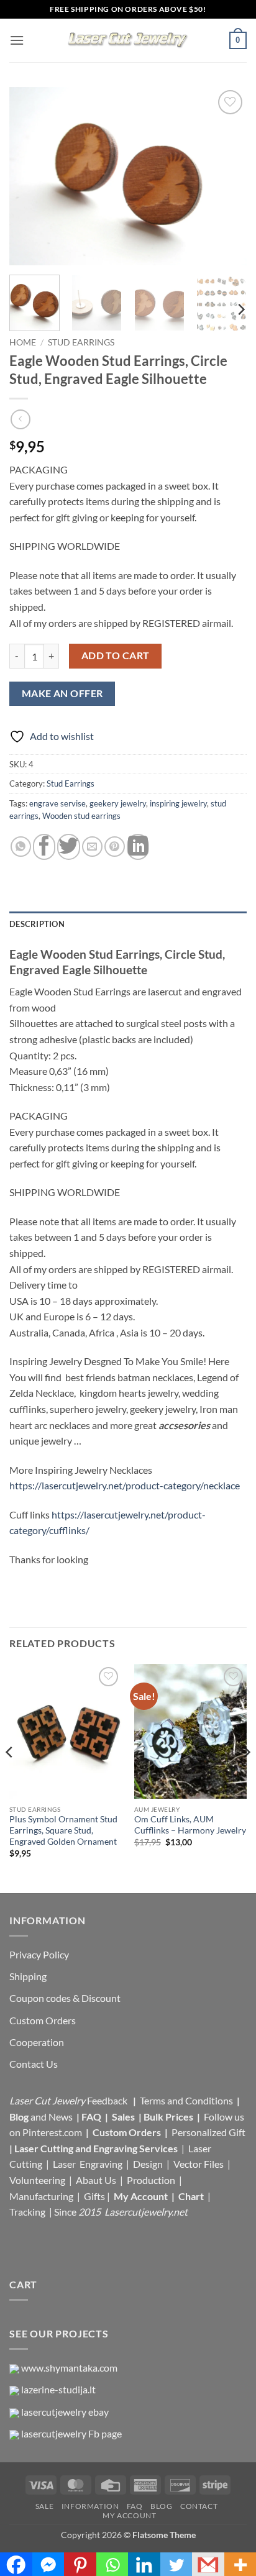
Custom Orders (43, 2020)
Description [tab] (37, 924)
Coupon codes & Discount (66, 1998)
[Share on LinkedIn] (138, 847)
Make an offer (62, 693)
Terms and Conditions (186, 2100)
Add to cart (116, 655)
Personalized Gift (208, 2132)
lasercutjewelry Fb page (71, 2433)
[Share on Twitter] (68, 847)
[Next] (226, 176)
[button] (17, 40)
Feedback (108, 2100)
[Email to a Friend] (92, 847)
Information (90, 2506)
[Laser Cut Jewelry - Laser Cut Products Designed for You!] (128, 40)
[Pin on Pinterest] (115, 847)
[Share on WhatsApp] (21, 847)
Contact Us (34, 2064)
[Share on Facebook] (44, 847)
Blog (20, 2117)
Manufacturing (41, 2196)
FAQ (92, 2117)
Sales (124, 2117)
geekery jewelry (118, 803)
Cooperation (37, 2042)
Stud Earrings (81, 342)
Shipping (28, 1976)
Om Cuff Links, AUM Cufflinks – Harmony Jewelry (190, 1825)
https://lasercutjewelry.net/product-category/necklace (125, 1485)
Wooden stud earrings (81, 816)
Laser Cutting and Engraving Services (96, 2148)
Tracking (28, 2212)
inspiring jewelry (178, 803)
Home (23, 342)
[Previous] (30, 176)
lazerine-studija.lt (58, 2389)
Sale (44, 2506)
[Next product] (20, 419)
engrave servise (57, 803)
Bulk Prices (168, 2117)
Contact (199, 2506)
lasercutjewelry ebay (65, 2412)
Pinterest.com (52, 2132)
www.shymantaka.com (69, 2368)
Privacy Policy (39, 1954)
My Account (141, 2196)
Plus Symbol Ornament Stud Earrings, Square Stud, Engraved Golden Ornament (63, 1830)
